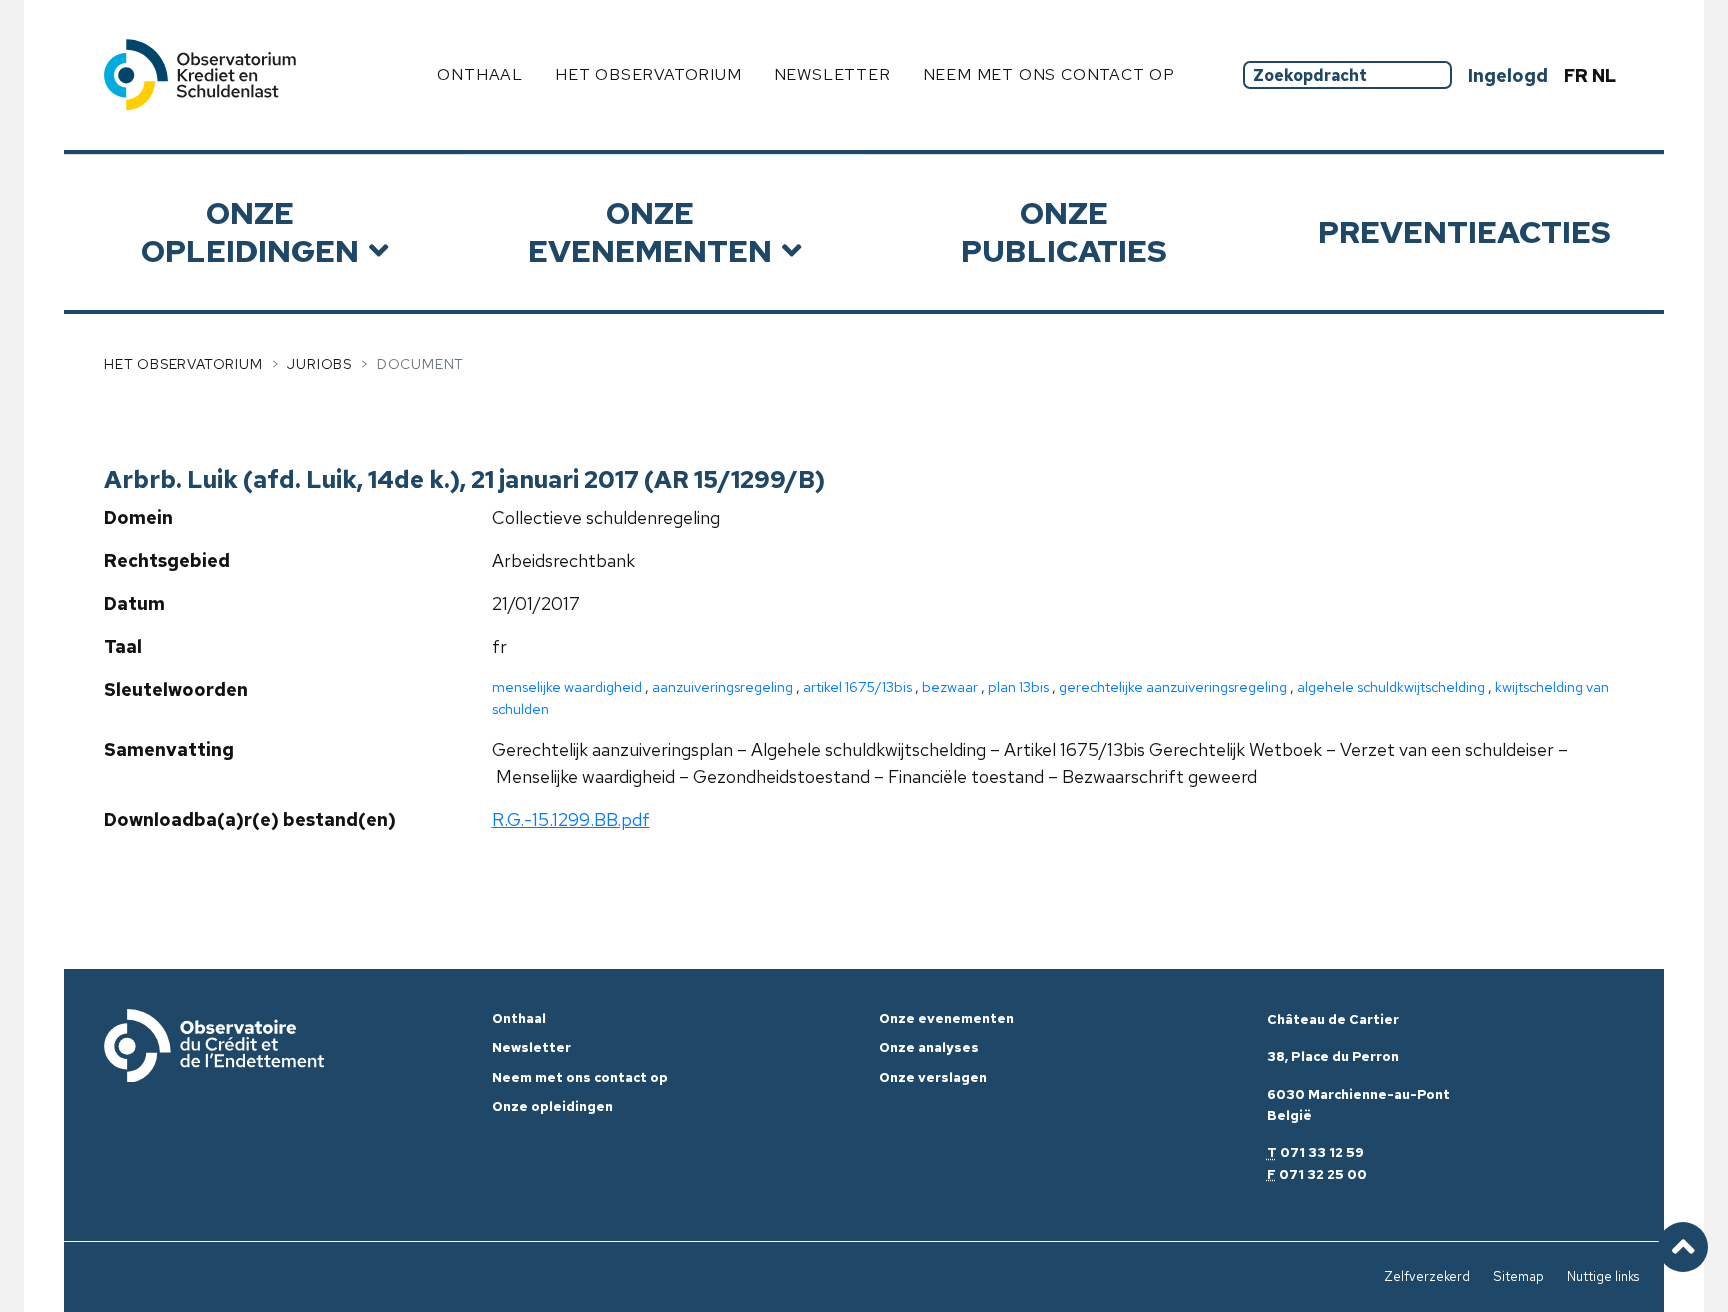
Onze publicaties (1064, 231)
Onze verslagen (933, 1077)
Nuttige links (1603, 1276)
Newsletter (832, 74)
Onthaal (480, 74)
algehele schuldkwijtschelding (1391, 686)
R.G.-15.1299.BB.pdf (571, 819)
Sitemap (1518, 1276)
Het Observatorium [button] (648, 74)
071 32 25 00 (1323, 1174)
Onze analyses (929, 1047)
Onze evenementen (650, 231)
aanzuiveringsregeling (722, 686)
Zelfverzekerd (1427, 1276)
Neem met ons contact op (1049, 74)
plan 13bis (1018, 686)
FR (1578, 75)
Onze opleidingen (250, 231)
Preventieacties (1464, 231)
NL (1604, 75)
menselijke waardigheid (567, 686)
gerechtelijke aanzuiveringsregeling (1173, 686)
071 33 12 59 (1322, 1152)
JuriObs (319, 364)
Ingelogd (1508, 75)
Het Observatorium (183, 364)
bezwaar (950, 686)
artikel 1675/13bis (857, 686)
